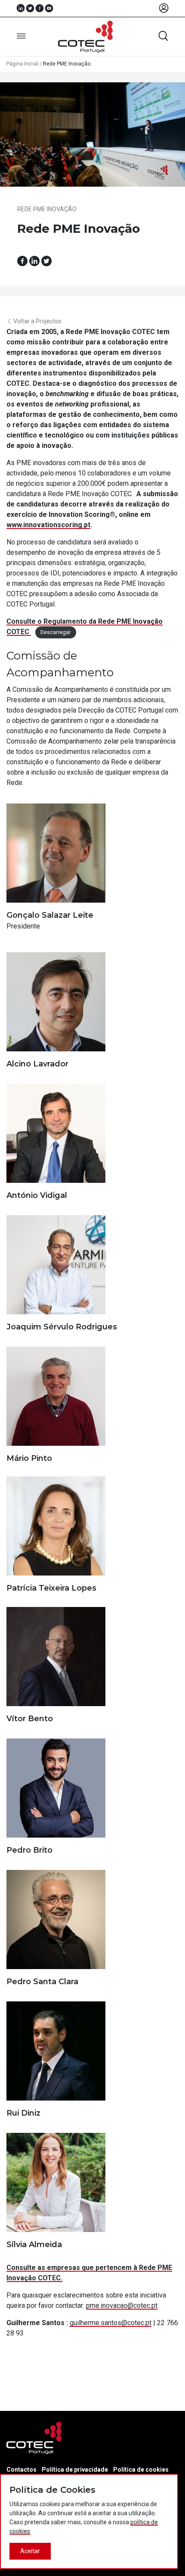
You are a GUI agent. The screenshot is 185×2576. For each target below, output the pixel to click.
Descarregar (55, 632)
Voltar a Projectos (37, 321)
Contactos (22, 2470)
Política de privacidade (75, 2470)
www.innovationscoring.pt (48, 525)
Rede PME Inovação (47, 209)
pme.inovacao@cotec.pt (122, 2306)
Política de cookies (141, 2470)
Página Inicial (22, 64)
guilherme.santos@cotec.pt (111, 2323)
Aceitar (30, 2551)
